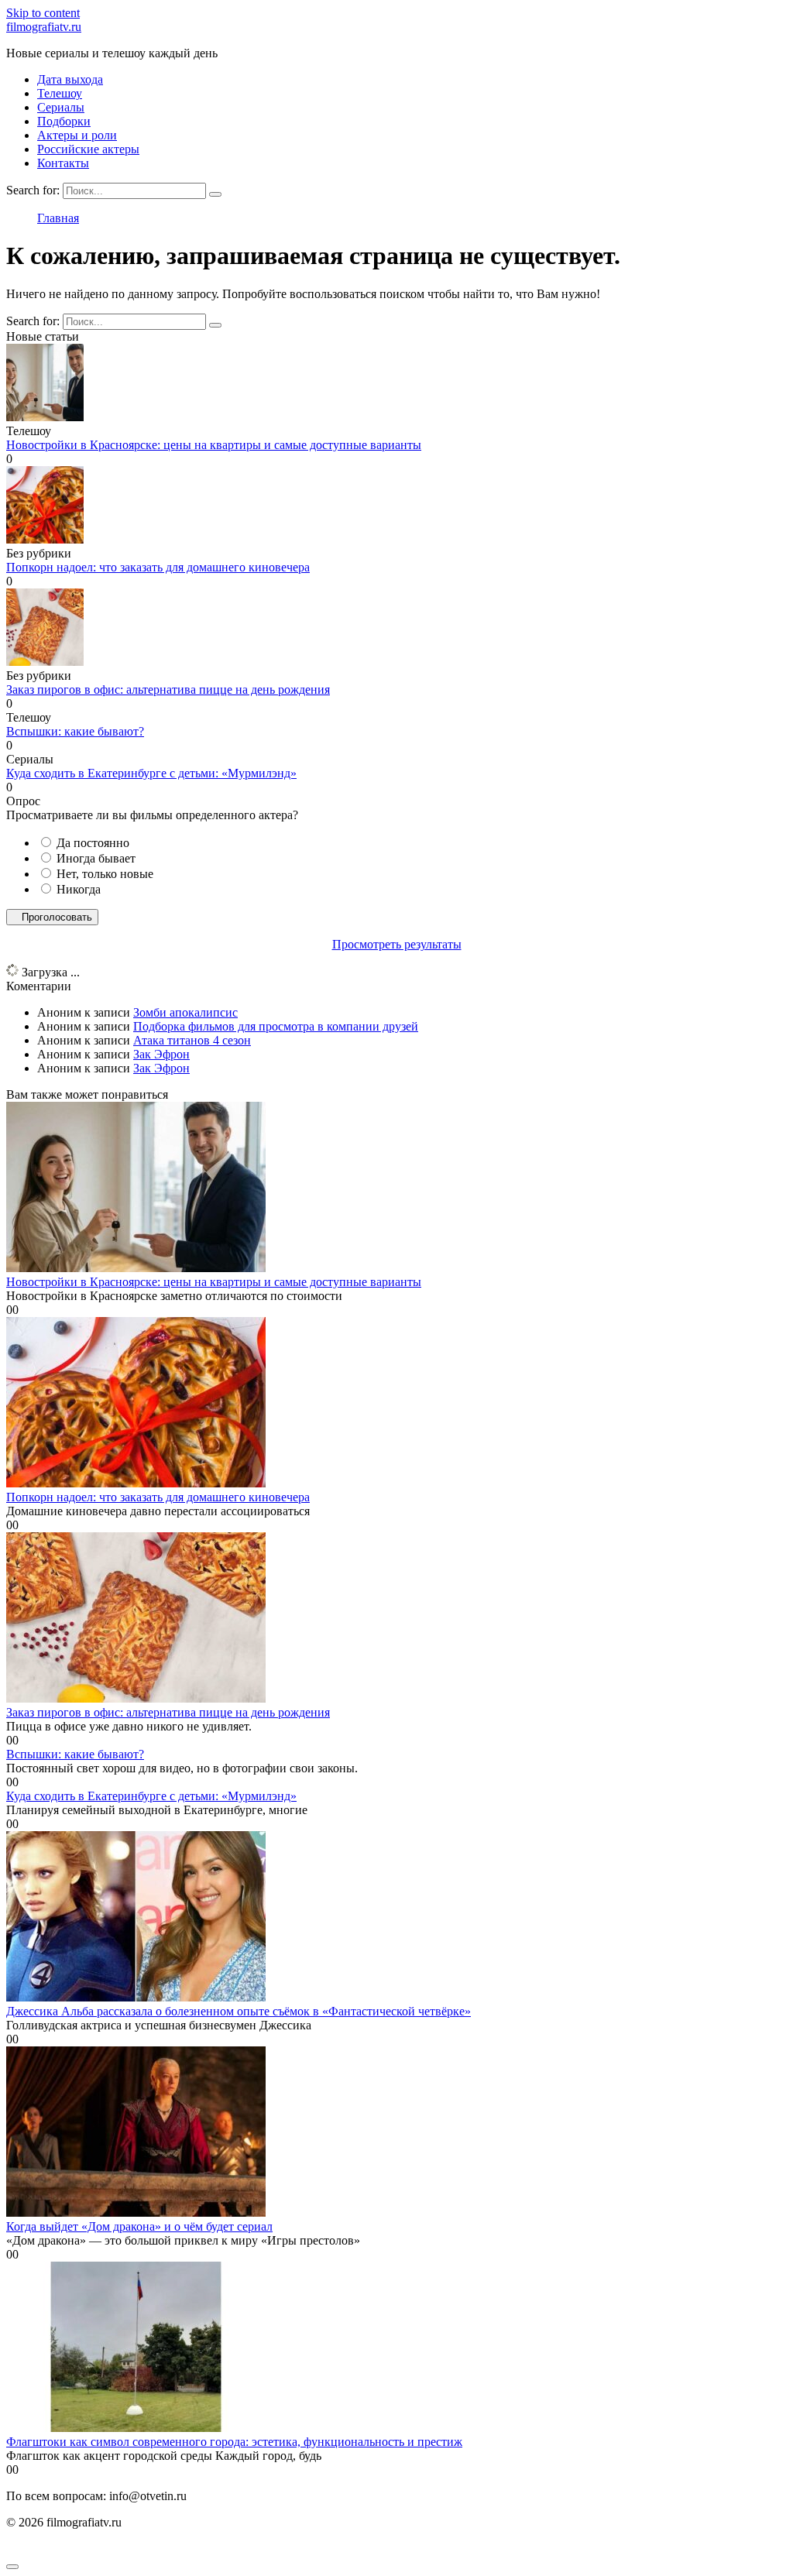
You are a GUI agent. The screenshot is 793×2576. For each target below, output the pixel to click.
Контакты (63, 163)
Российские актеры (88, 149)
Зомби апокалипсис (185, 1012)
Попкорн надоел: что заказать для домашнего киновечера (158, 567)
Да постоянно (93, 843)
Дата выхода (70, 79)
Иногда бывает (96, 858)
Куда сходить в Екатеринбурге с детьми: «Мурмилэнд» (151, 773)
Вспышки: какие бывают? (75, 731)
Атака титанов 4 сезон (192, 1040)
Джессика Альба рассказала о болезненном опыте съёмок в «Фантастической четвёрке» (239, 2011)
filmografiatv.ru (44, 27)
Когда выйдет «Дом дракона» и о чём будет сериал (139, 2226)
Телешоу (60, 93)
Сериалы (61, 107)
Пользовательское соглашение (86, 2549)
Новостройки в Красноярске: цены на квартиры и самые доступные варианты (214, 445)
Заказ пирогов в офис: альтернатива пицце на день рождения (168, 689)
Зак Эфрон (161, 1054)
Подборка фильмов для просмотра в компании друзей (276, 1026)
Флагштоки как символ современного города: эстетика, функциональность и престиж (234, 2442)
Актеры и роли (77, 135)
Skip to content (43, 13)
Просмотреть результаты (397, 944)
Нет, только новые (105, 874)
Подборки (64, 121)
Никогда (79, 889)
